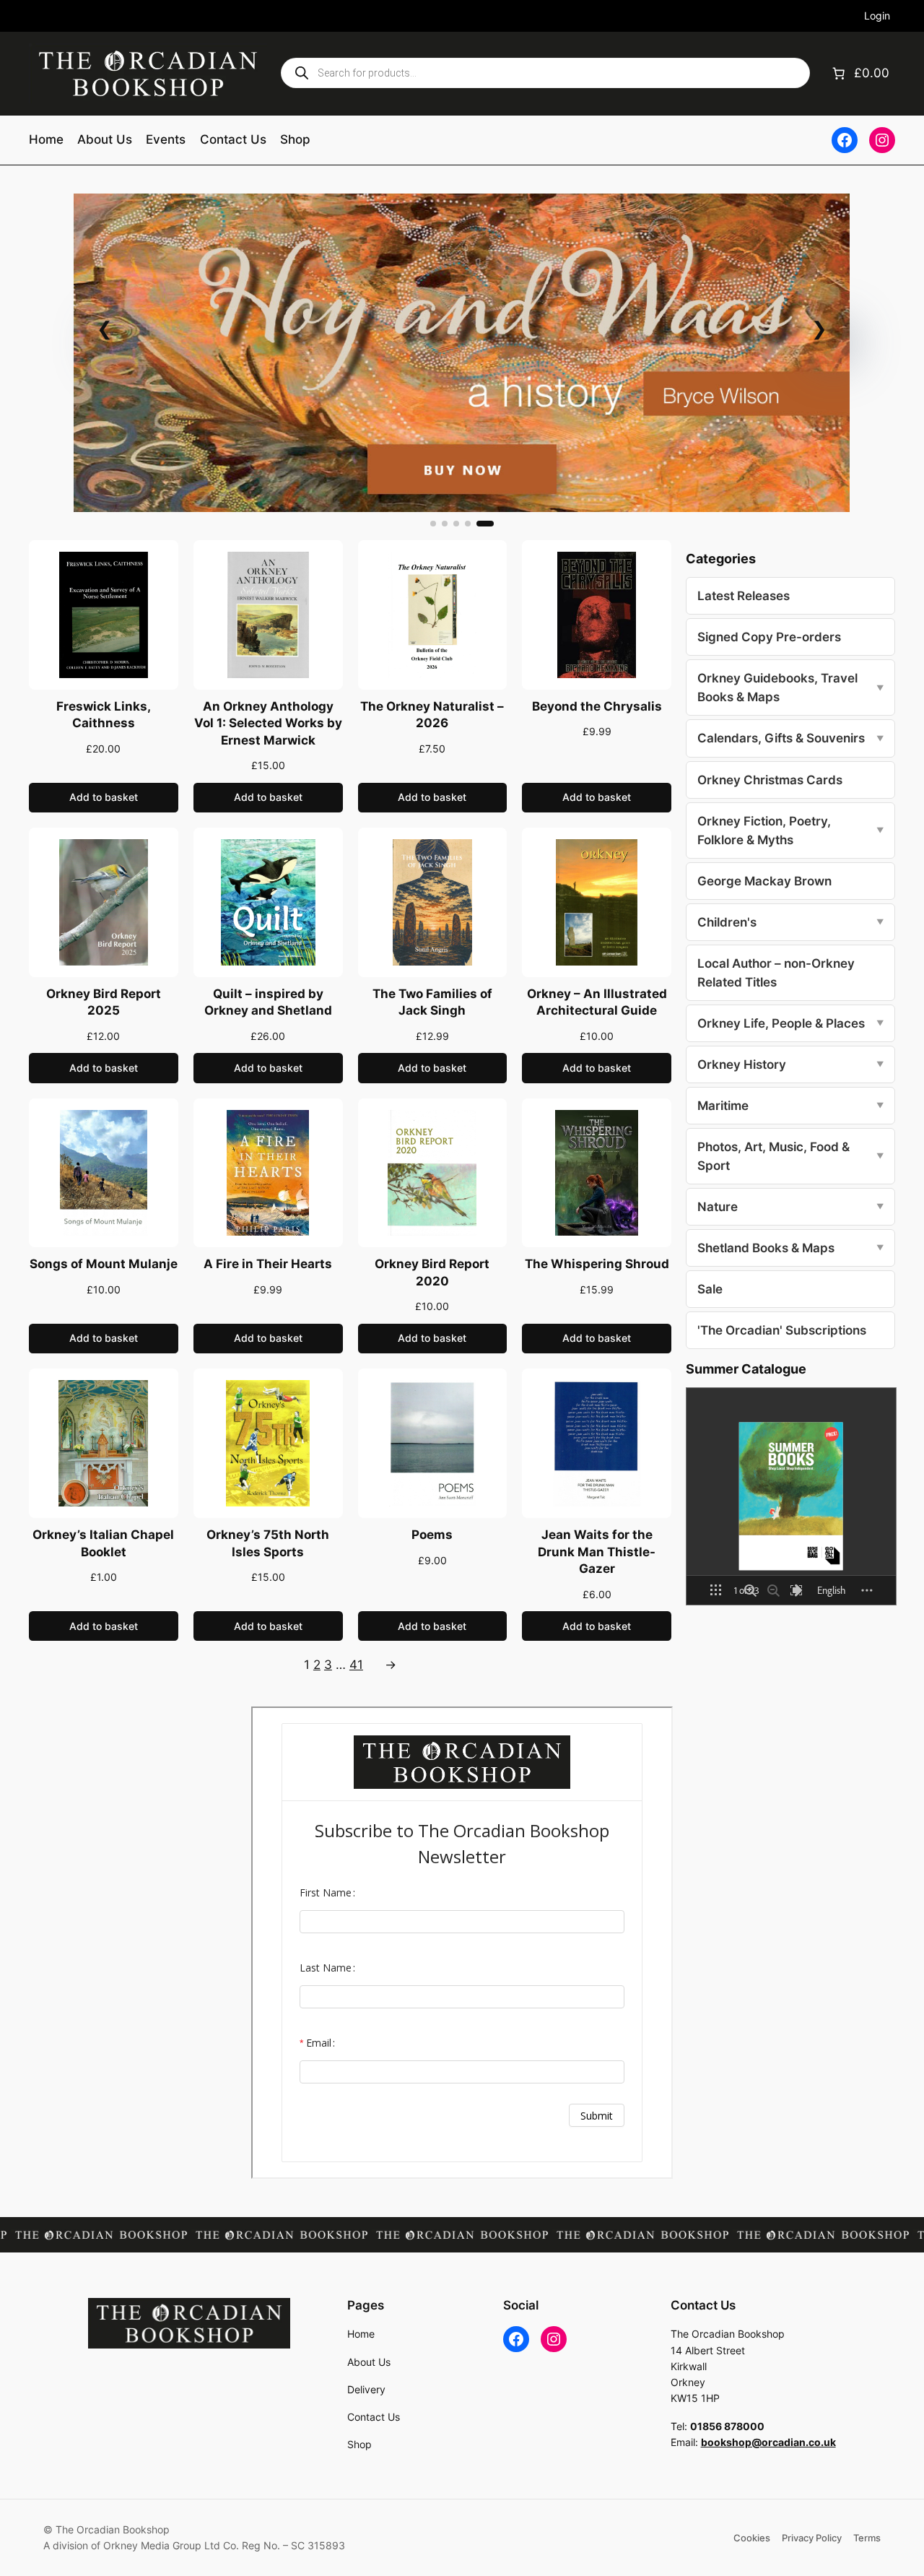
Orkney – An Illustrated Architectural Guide (597, 1002)
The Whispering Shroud (597, 1264)
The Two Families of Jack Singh (432, 1002)
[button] (433, 524)
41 (356, 1665)
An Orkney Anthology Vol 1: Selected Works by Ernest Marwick (268, 723)
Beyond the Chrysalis (597, 706)
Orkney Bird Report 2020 (432, 1272)
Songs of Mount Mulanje (104, 1264)
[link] (462, 353)
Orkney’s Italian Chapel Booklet (103, 1543)
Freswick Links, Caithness (104, 715)
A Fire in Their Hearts (268, 1264)
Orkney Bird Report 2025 (104, 1002)
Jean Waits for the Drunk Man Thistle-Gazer (597, 1552)
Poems (432, 1535)
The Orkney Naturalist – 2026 (432, 715)
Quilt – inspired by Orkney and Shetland (268, 1002)
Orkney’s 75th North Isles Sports (268, 1543)
